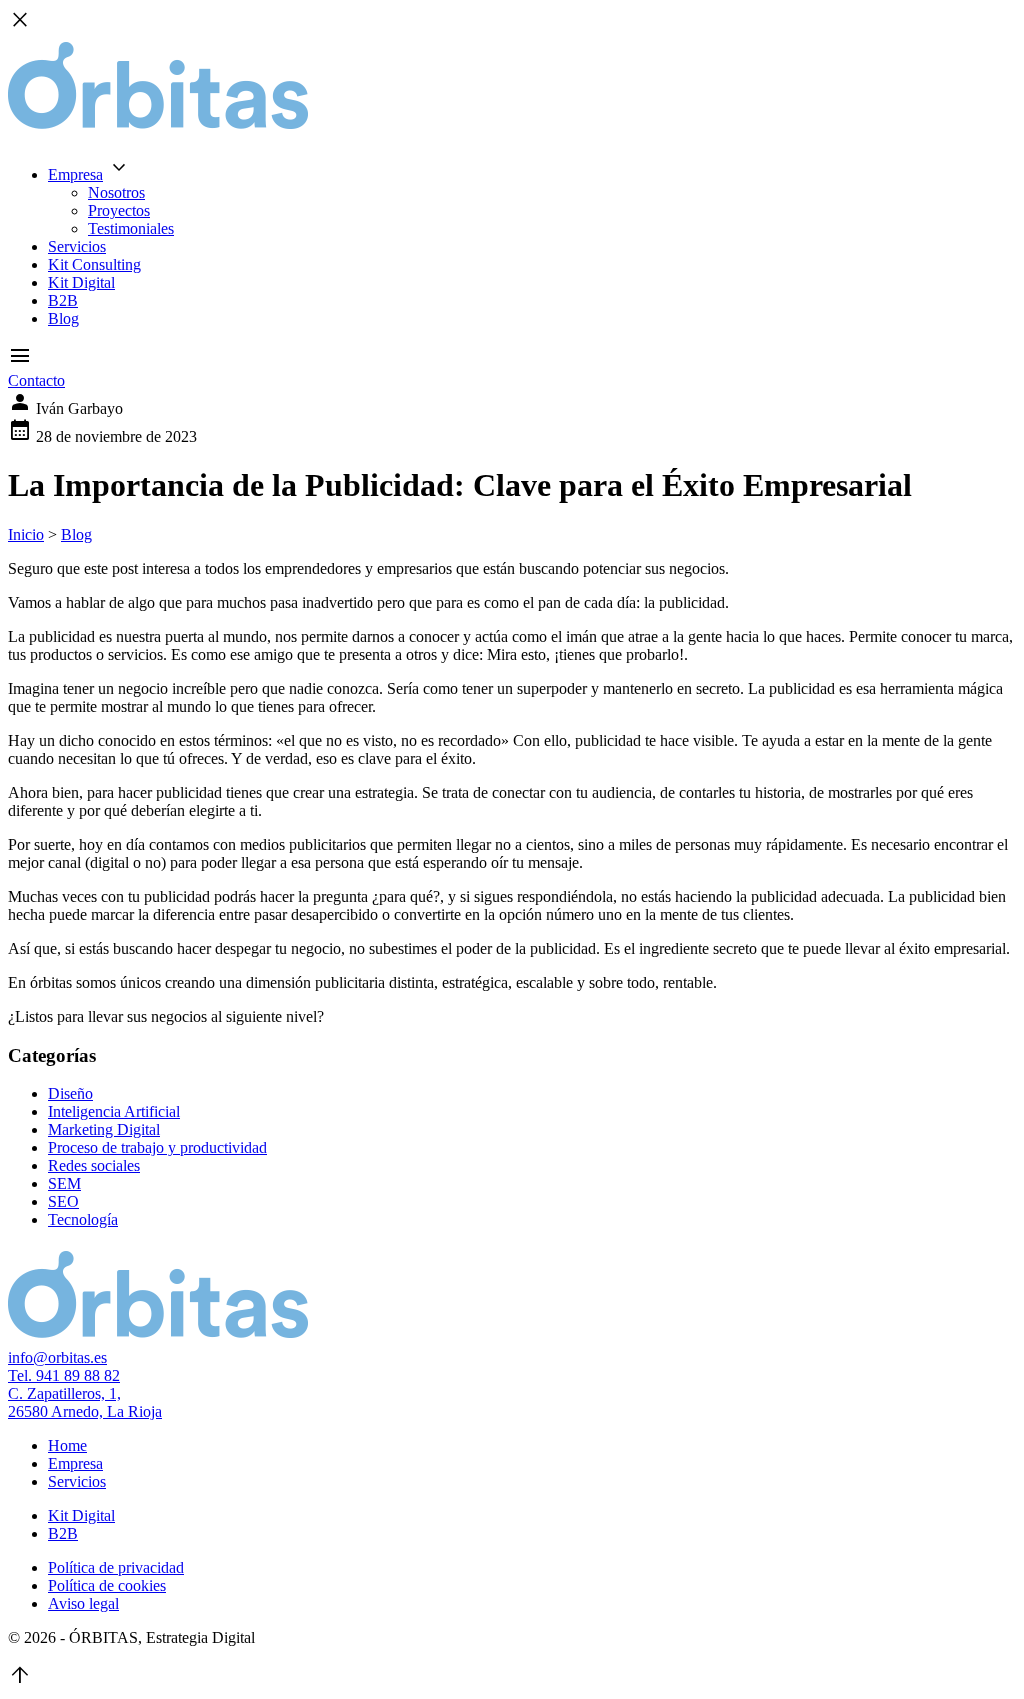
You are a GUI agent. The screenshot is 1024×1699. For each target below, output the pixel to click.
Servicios (77, 246)
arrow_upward (20, 1675)
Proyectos (119, 210)
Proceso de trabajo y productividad (157, 1147)
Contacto (36, 380)
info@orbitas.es (57, 1357)
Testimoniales (131, 228)
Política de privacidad (116, 1567)
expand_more (119, 168)
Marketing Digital (104, 1129)
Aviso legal (83, 1603)
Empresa (75, 174)
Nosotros (116, 192)
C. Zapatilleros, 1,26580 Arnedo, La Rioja (85, 1402)
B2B (63, 300)
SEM (64, 1183)
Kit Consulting (94, 264)
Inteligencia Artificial (114, 1111)
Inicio (26, 534)
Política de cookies (107, 1585)
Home (67, 1445)
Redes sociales (94, 1165)
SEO (63, 1201)
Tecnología (83, 1219)
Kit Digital (81, 282)
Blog (63, 318)
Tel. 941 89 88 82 (64, 1375)
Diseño (70, 1093)
